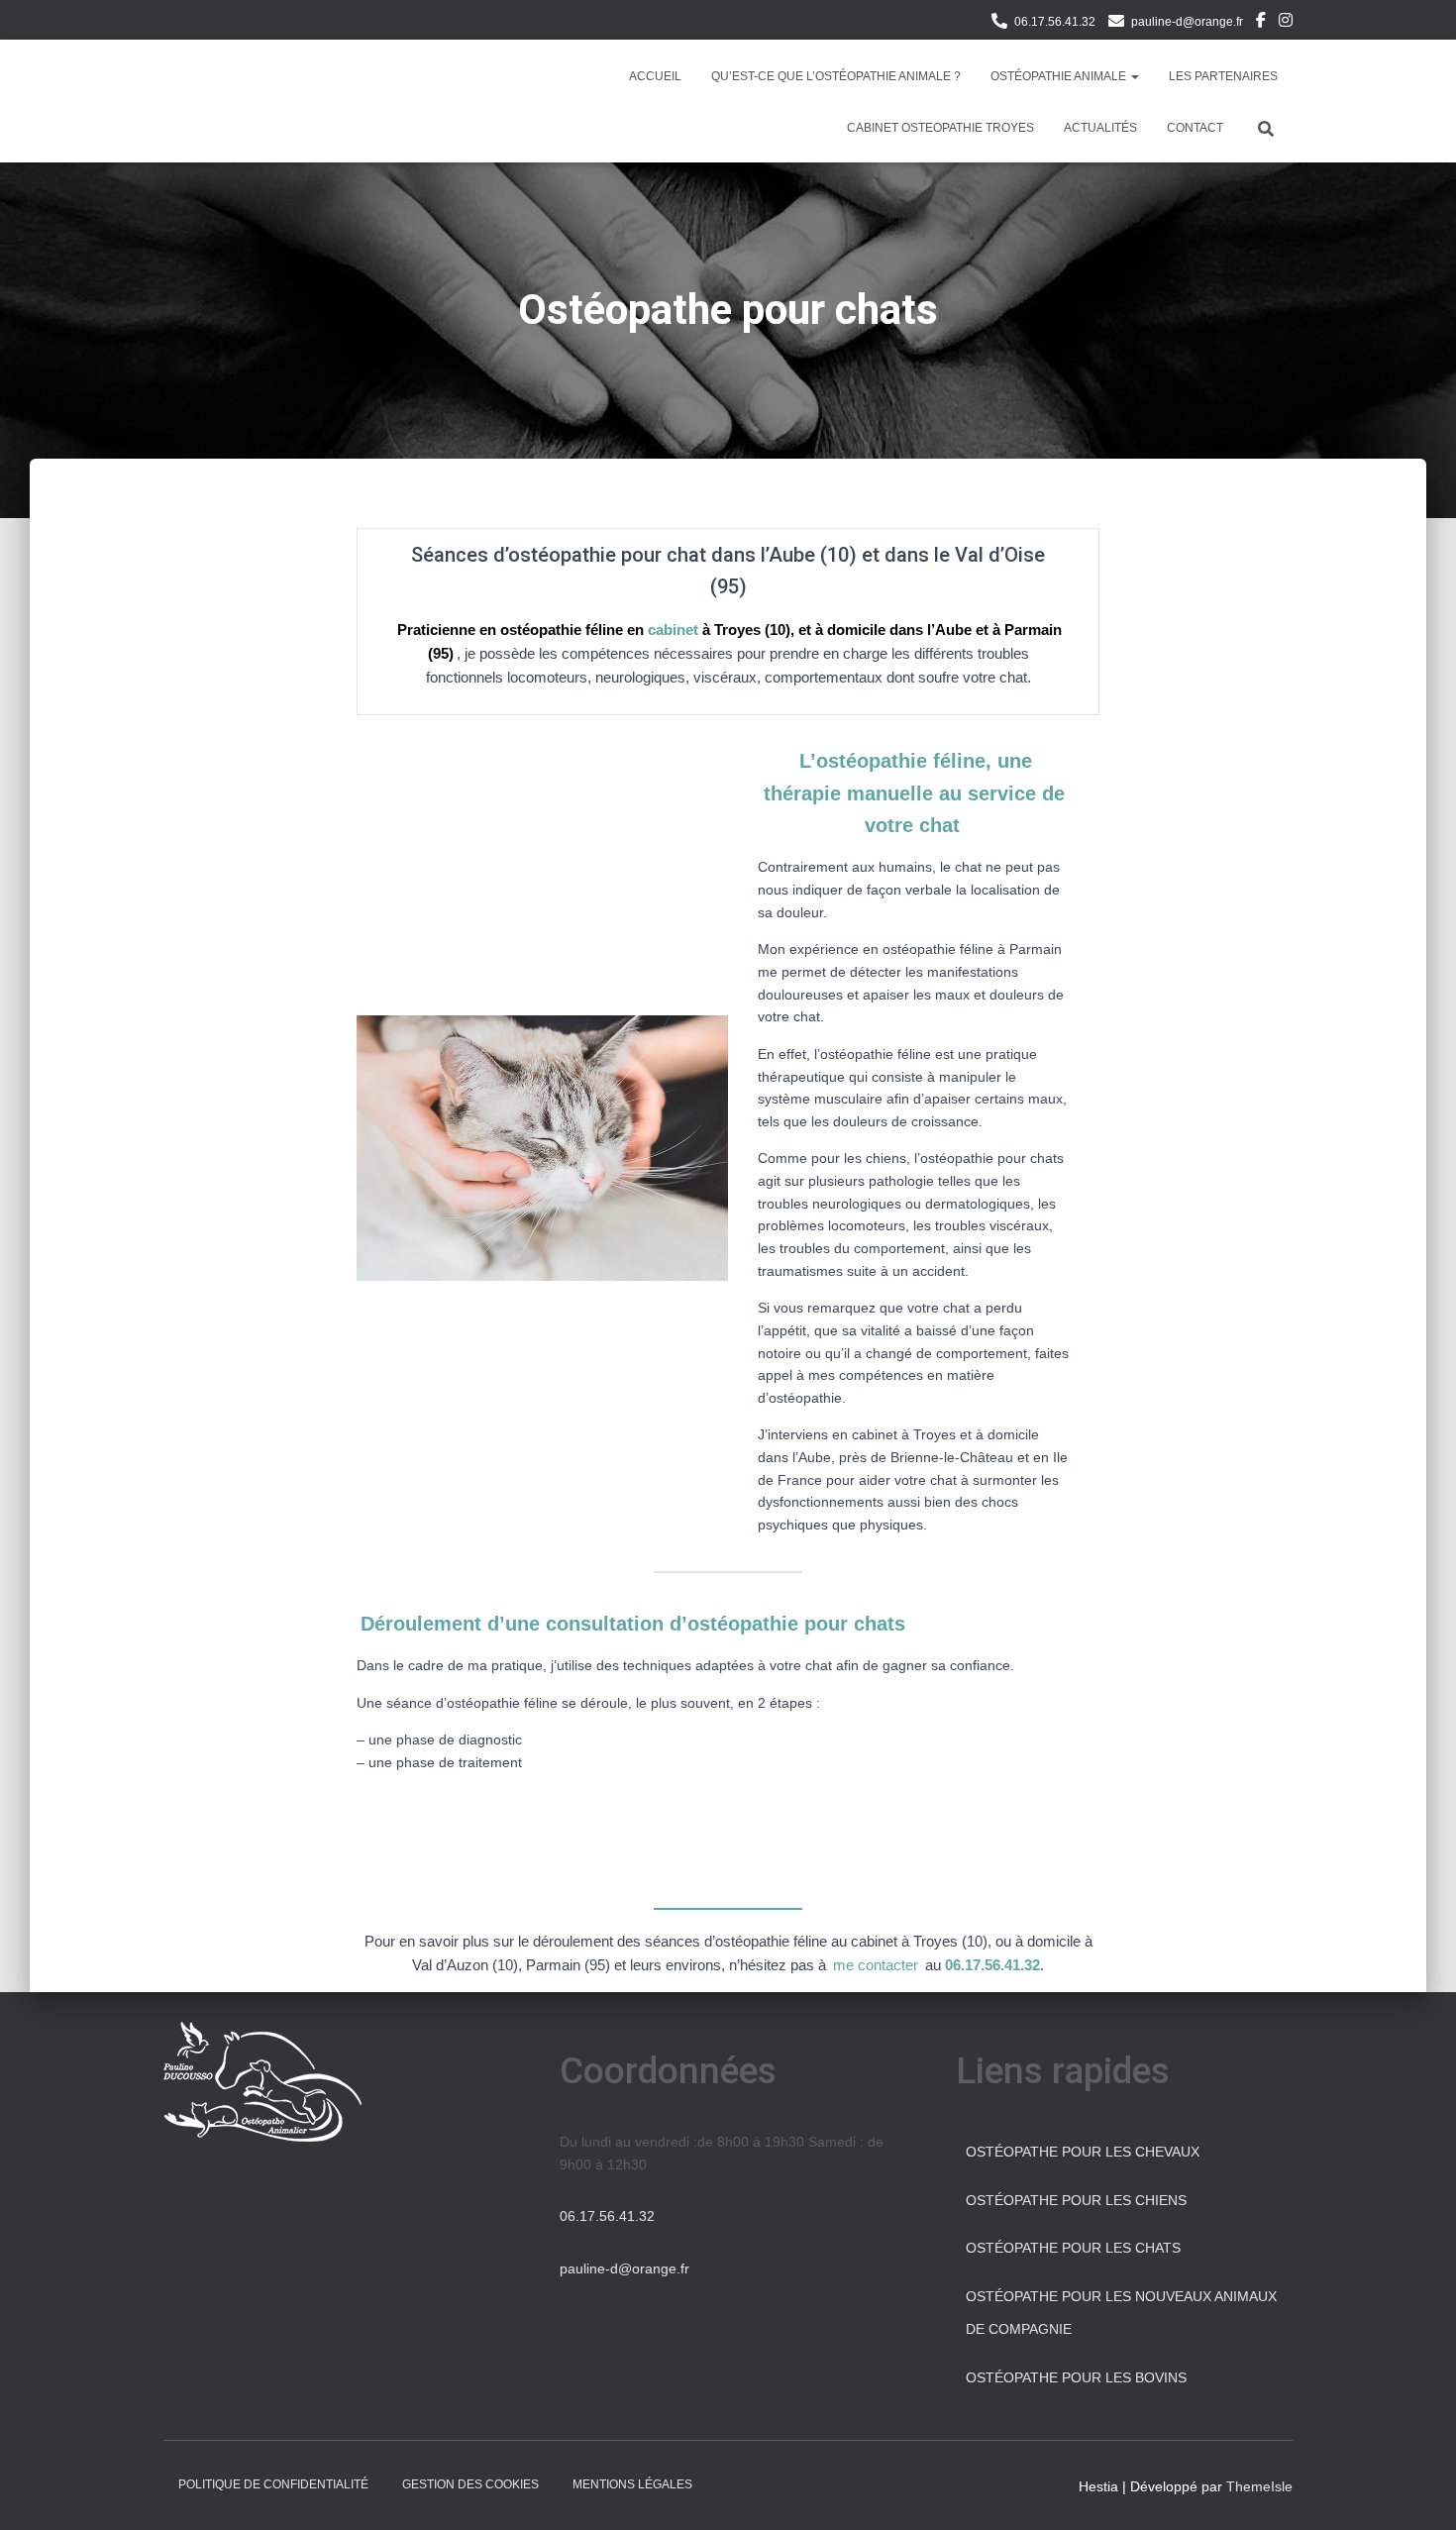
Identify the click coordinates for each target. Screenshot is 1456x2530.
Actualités (1100, 128)
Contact (1195, 128)
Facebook (1261, 23)
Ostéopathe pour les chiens (1076, 2200)
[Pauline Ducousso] (205, 101)
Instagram (1286, 23)
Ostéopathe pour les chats (1073, 2248)
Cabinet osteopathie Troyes (940, 128)
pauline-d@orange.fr (1187, 22)
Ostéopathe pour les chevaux (1083, 2152)
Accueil (655, 76)
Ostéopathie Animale (1060, 76)
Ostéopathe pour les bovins (1076, 2377)
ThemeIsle (1259, 2486)
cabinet (673, 630)
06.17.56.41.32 (1055, 22)
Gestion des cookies (470, 2484)
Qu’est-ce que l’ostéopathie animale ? (836, 76)
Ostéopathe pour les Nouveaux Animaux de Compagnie (1121, 2313)
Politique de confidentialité (273, 2484)
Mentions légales (632, 2484)
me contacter (876, 1965)
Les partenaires (1223, 76)
